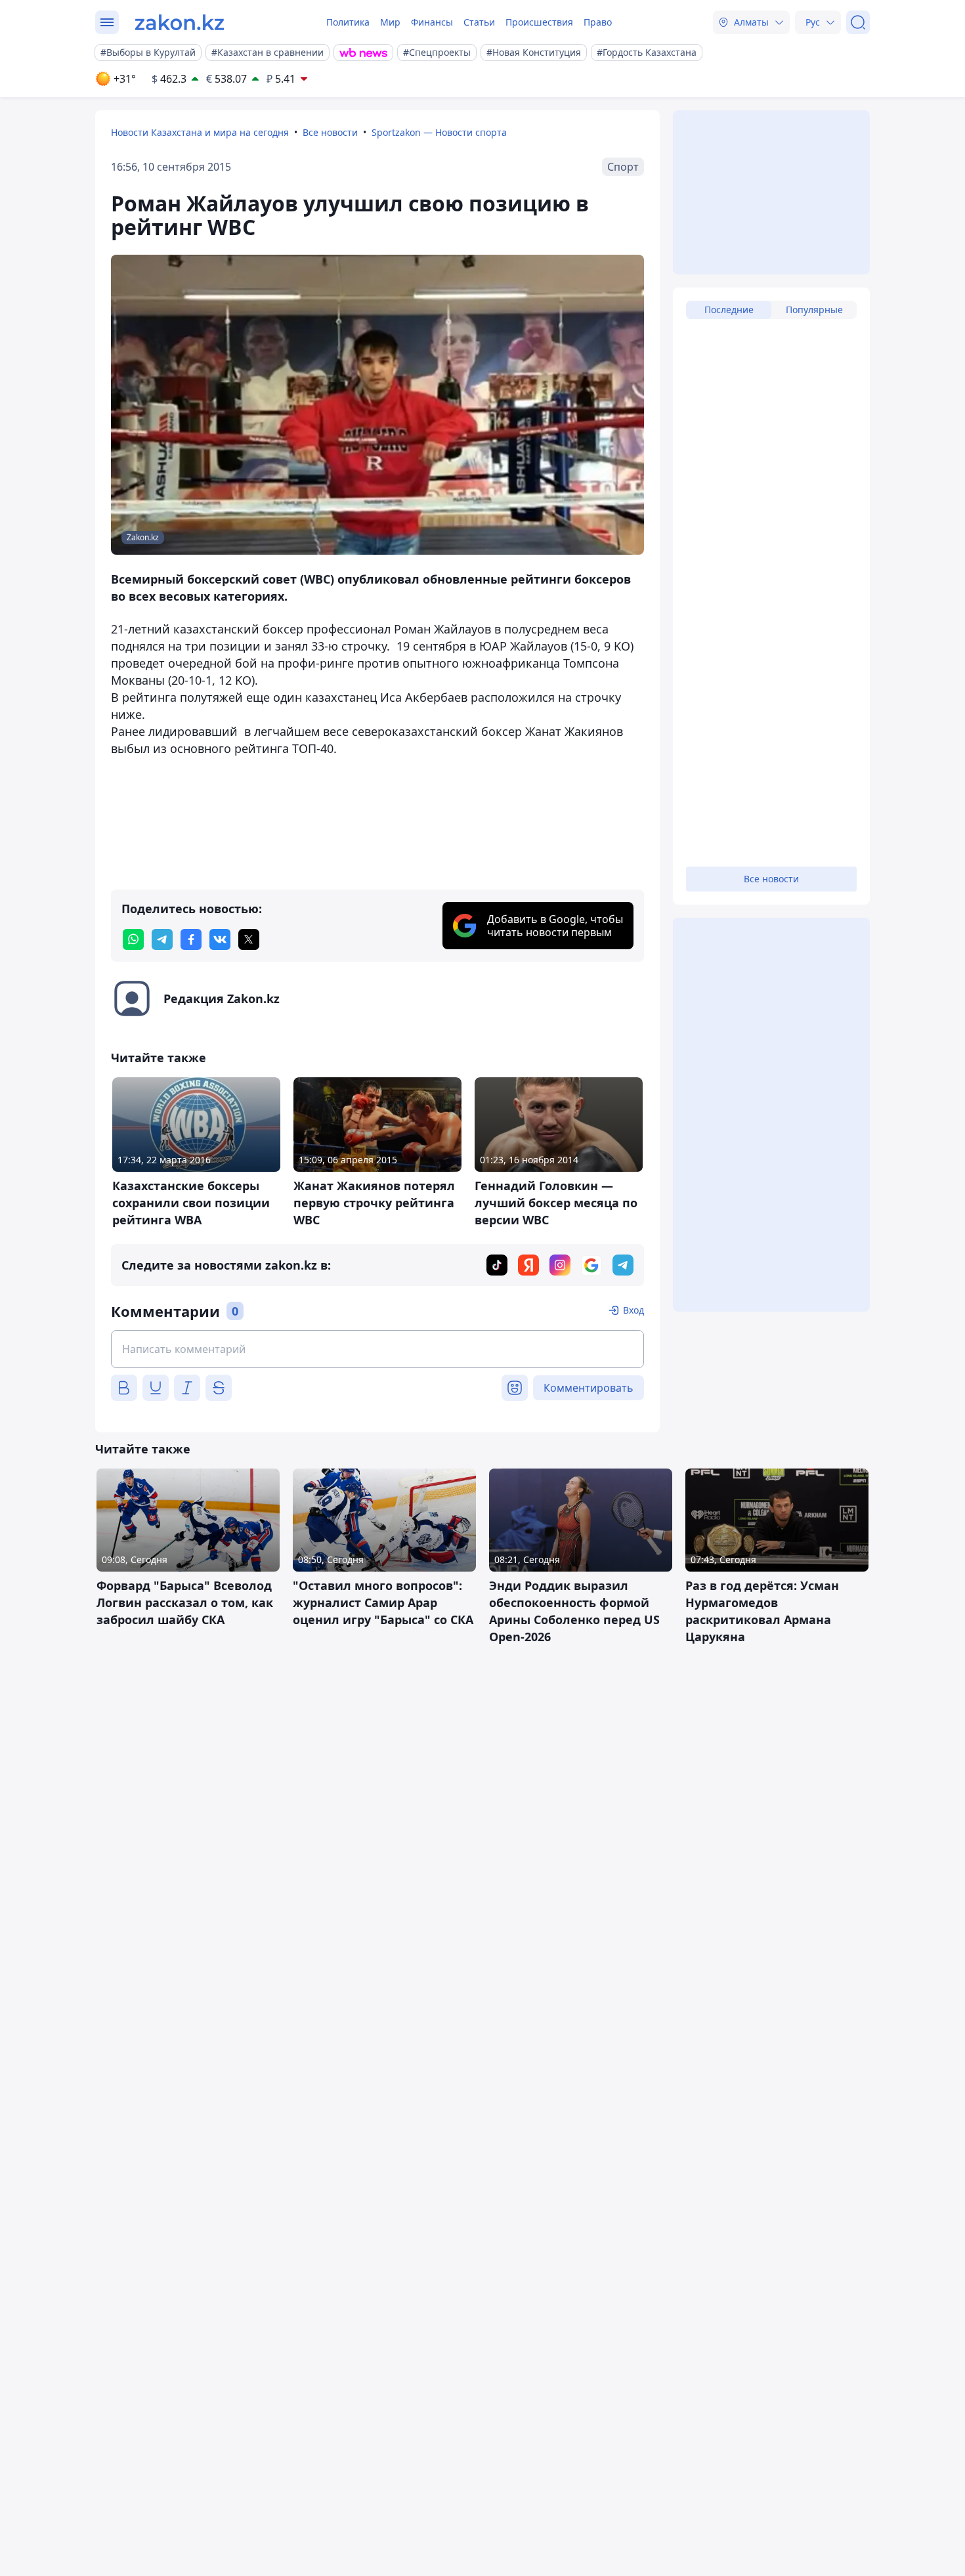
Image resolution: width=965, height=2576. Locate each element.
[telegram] (162, 939)
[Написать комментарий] (377, 1349)
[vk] (220, 939)
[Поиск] (858, 22)
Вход (633, 1310)
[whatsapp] (133, 939)
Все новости (330, 132)
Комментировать (589, 1388)
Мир (390, 22)
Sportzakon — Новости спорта (439, 132)
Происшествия (539, 22)
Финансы (432, 22)
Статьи (479, 22)
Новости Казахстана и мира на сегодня (200, 132)
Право (598, 22)
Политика (348, 22)
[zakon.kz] (180, 22)
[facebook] (191, 939)
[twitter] (249, 939)
